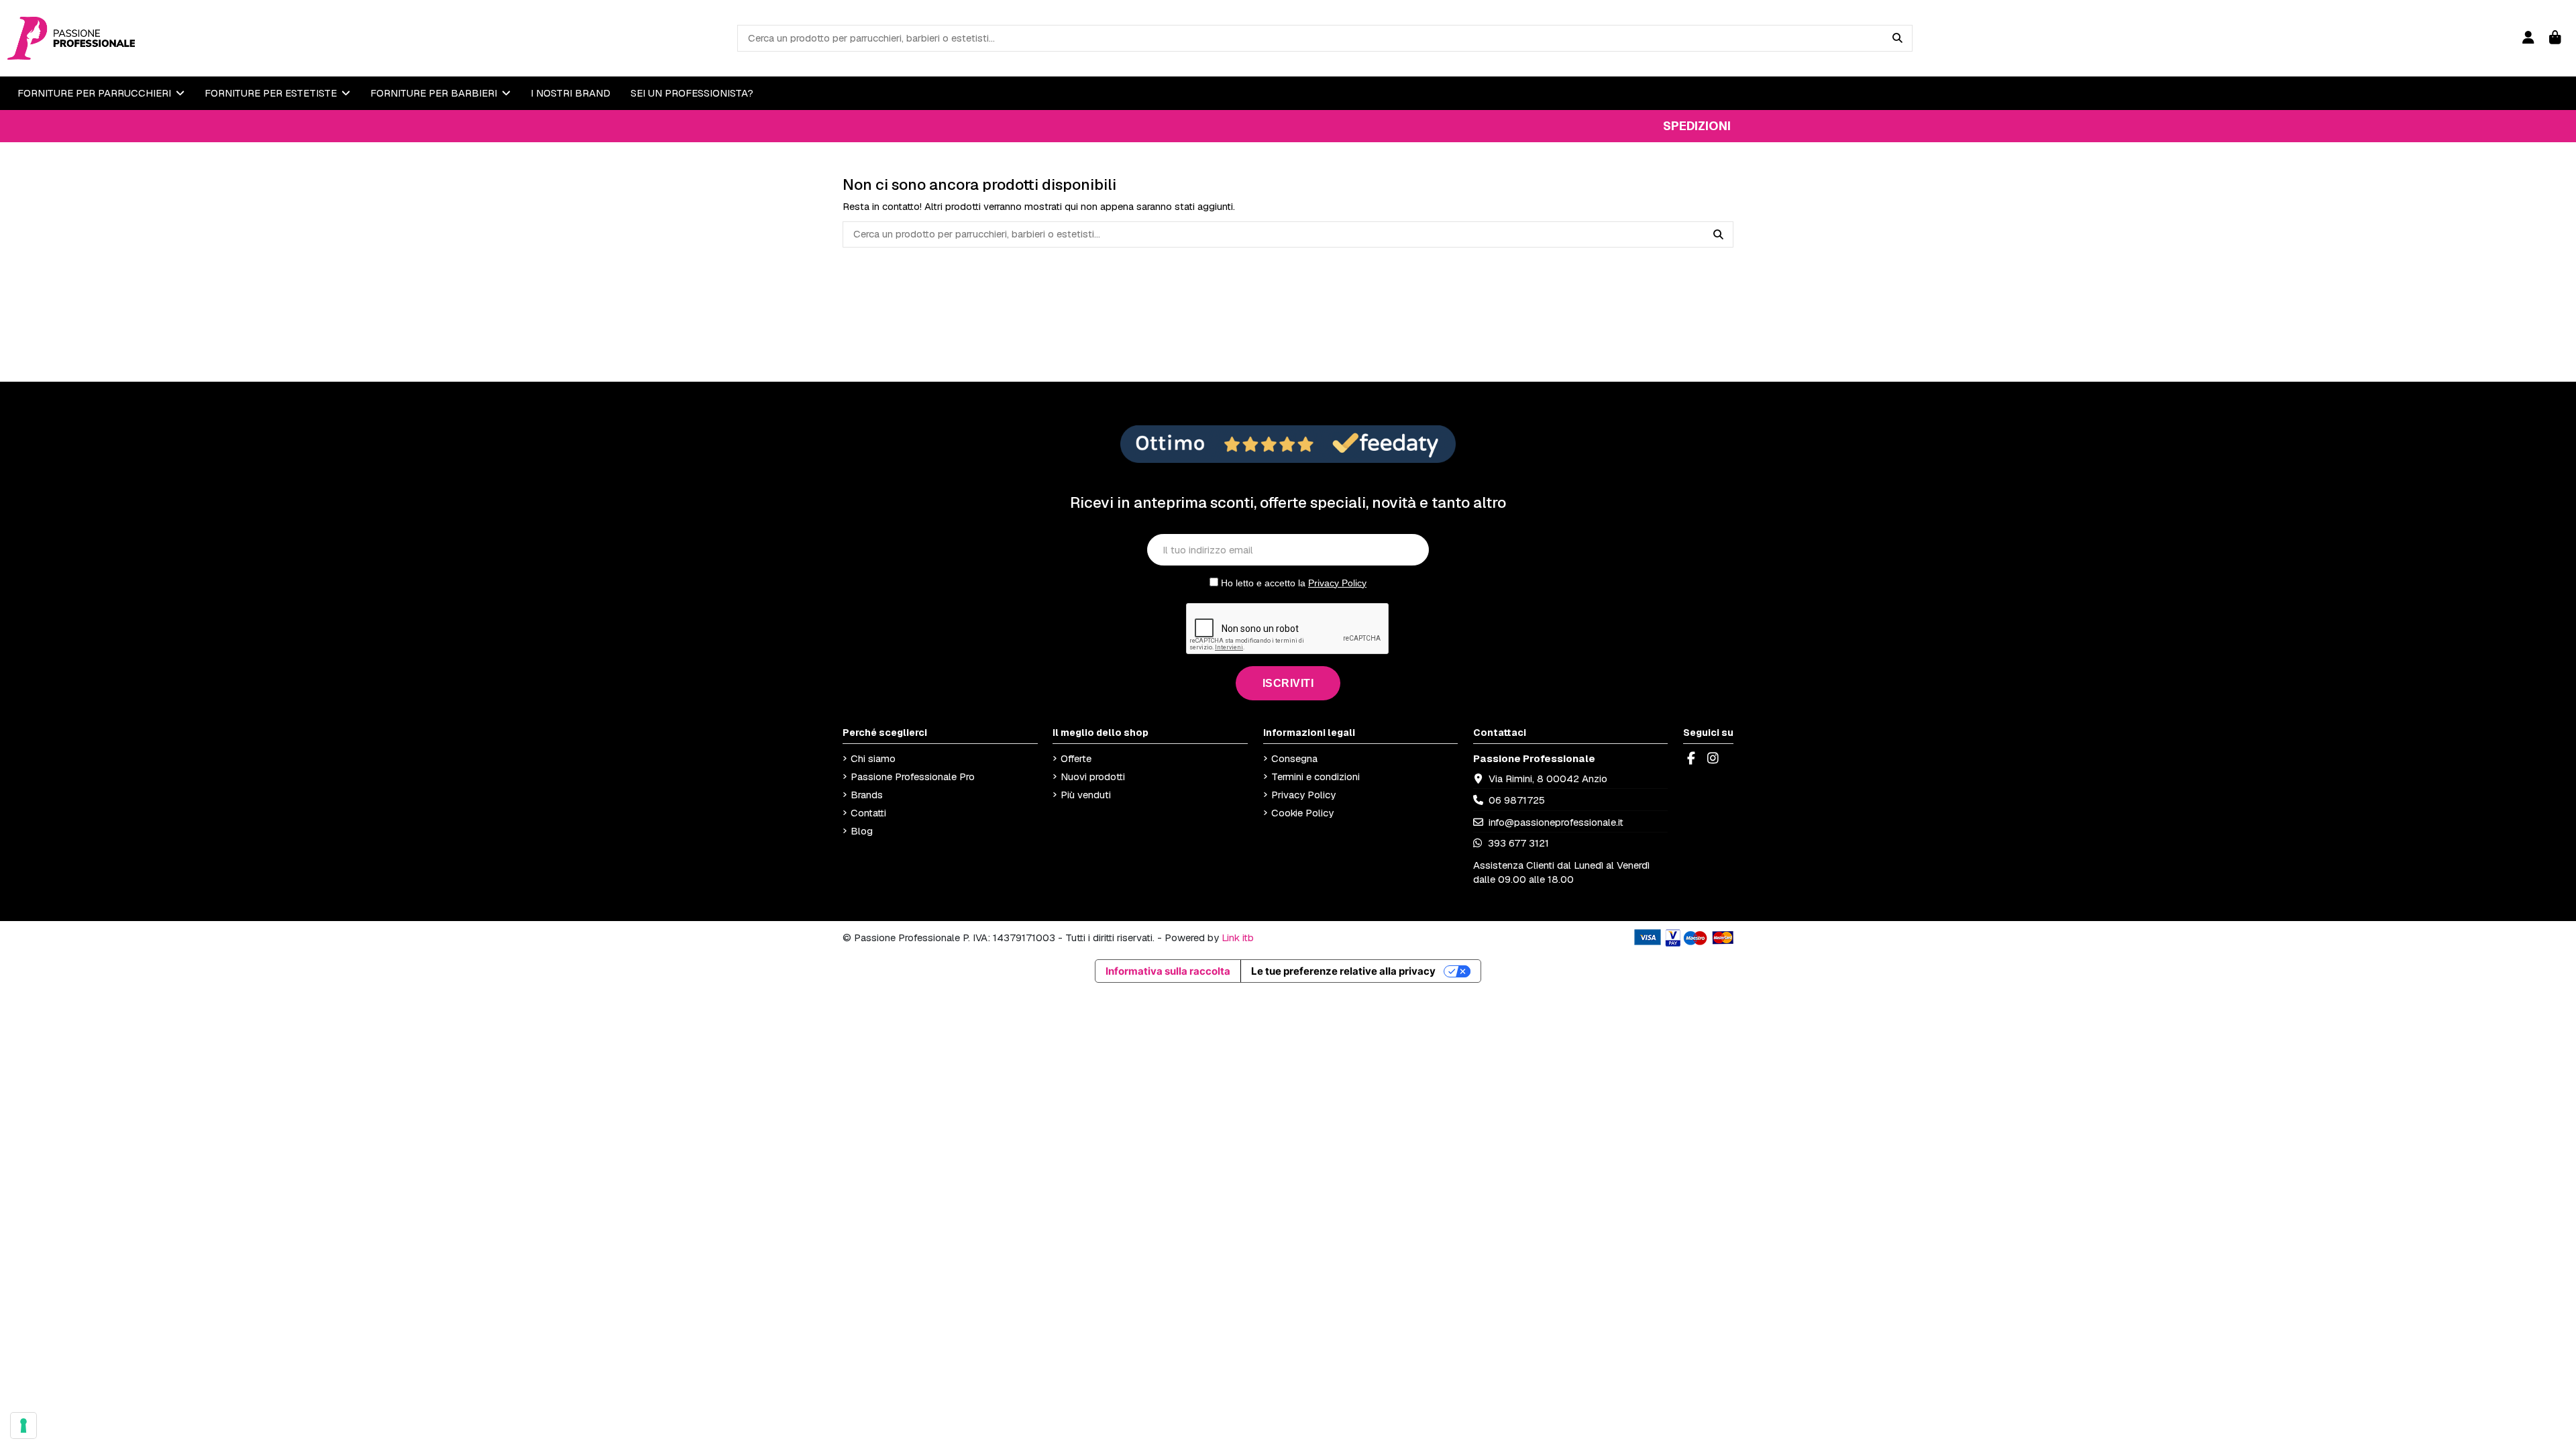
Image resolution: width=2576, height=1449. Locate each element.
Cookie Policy (1302, 813)
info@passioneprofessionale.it (1556, 822)
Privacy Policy (1337, 583)
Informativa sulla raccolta (1168, 971)
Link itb (1238, 937)
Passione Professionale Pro (913, 776)
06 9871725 (1517, 800)
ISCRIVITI (1288, 683)
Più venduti (1086, 795)
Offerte (1076, 758)
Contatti (868, 813)
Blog (862, 831)
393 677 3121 (1517, 843)
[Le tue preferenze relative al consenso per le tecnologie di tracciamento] (23, 1426)
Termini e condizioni (1316, 776)
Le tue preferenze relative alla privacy (1343, 971)
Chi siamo (873, 758)
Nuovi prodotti (1093, 776)
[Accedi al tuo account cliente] (2528, 38)
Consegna (1294, 758)
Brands (867, 795)
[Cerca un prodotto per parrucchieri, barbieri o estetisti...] (1897, 38)
